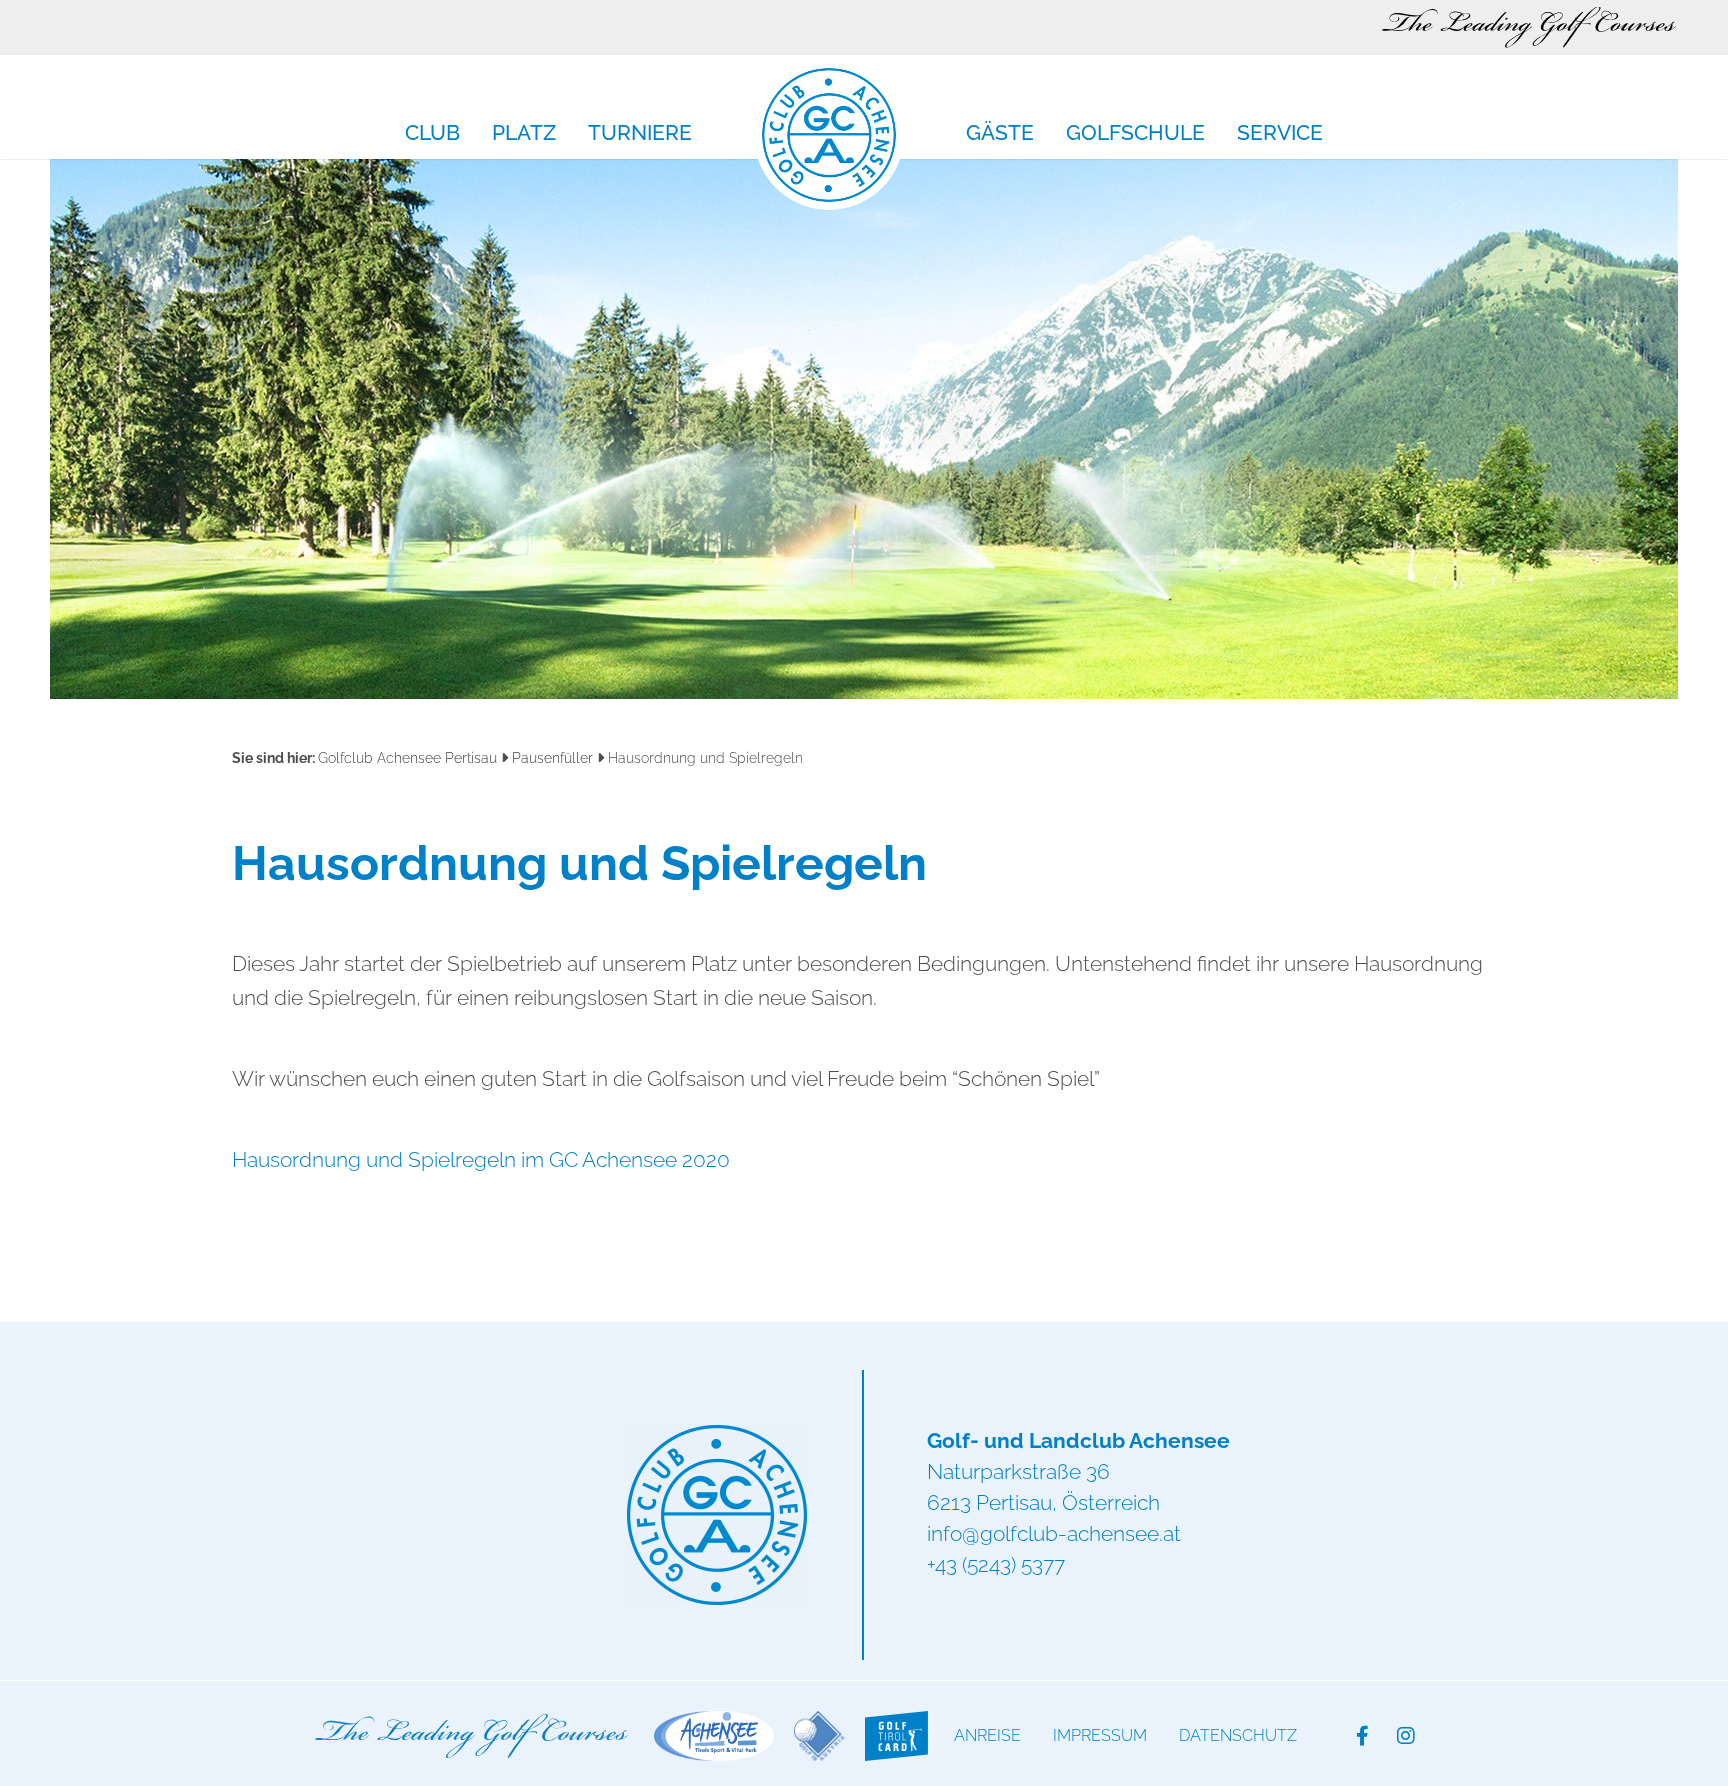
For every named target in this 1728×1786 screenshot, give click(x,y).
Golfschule (1135, 134)
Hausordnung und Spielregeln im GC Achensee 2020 (481, 1159)
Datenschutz (1238, 1735)
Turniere (640, 134)
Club (432, 134)
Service (1280, 134)
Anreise (987, 1735)
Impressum (1100, 1735)
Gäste (1000, 134)
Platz (524, 134)
